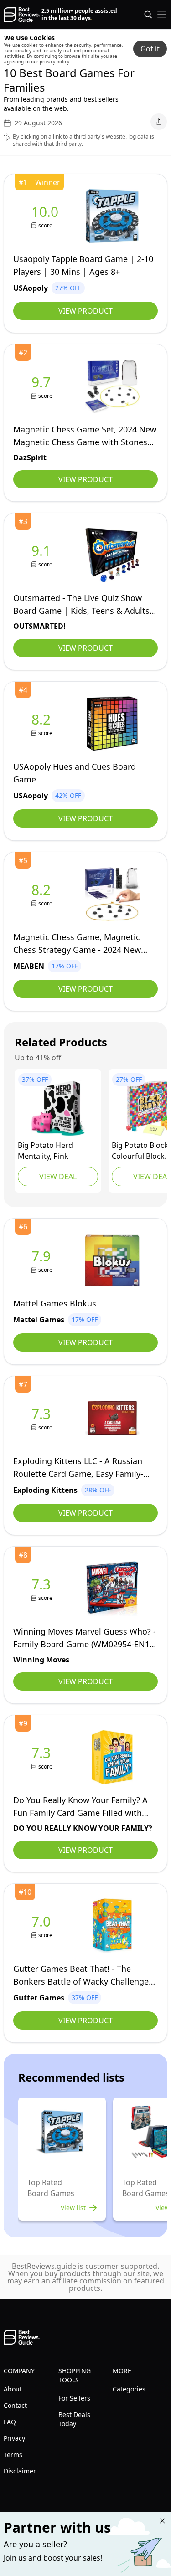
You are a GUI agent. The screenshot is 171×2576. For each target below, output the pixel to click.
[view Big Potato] (58, 1108)
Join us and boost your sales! (53, 2558)
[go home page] (22, 15)
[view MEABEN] (43, 894)
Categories (129, 2389)
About (13, 2389)
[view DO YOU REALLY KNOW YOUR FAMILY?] (43, 1757)
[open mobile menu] (162, 15)
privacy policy (54, 62)
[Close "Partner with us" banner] (162, 2521)
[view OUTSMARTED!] (43, 555)
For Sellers (74, 2398)
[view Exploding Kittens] (43, 1418)
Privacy (14, 2438)
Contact (15, 2405)
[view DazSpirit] (43, 387)
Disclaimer (20, 2471)
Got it (150, 49)
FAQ (10, 2422)
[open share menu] (159, 122)
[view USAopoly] (47, 216)
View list (73, 2208)
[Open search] (148, 15)
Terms (13, 2455)
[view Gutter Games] (43, 1926)
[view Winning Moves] (43, 1589)
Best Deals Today (74, 2419)
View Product (85, 311)
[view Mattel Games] (43, 1261)
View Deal (58, 1177)
